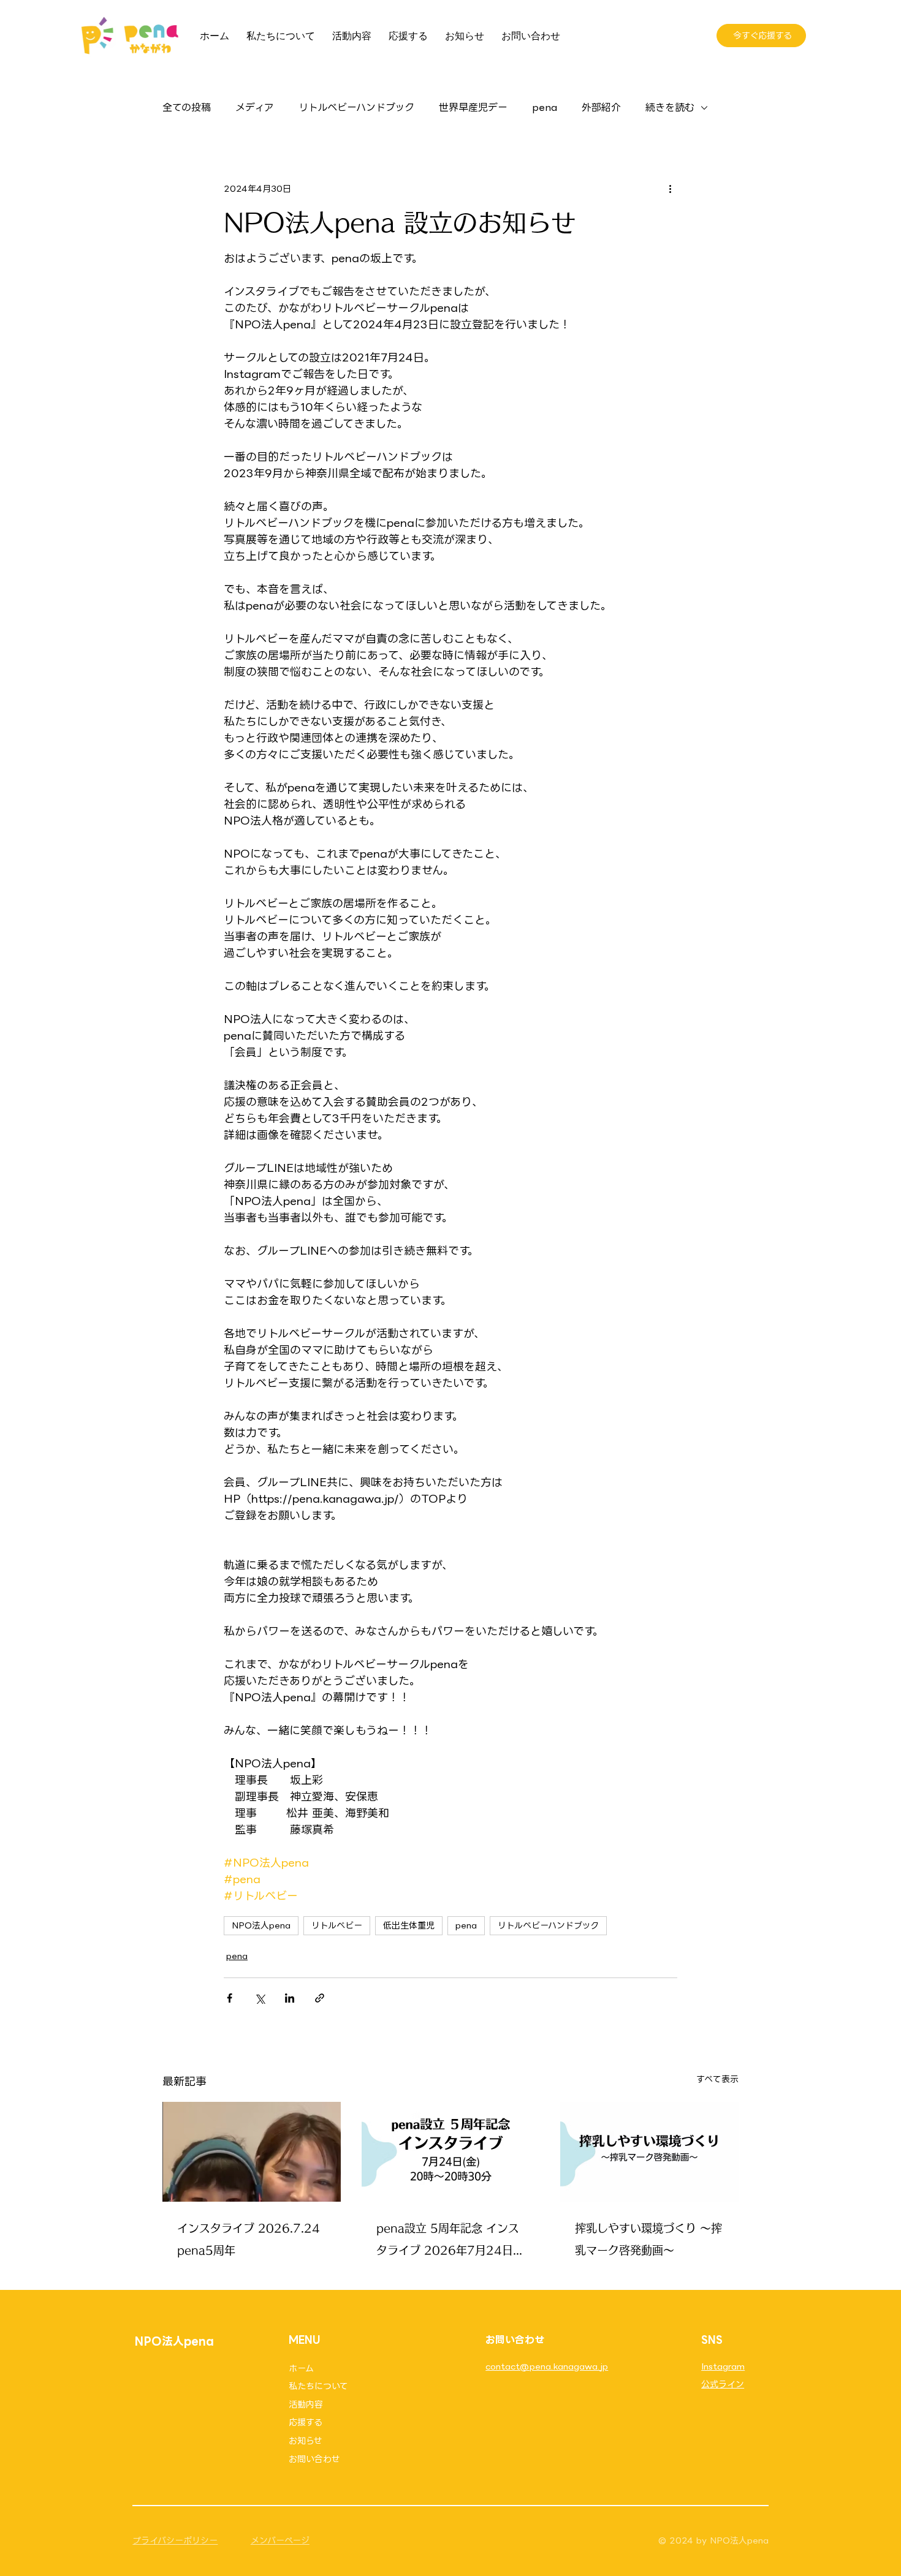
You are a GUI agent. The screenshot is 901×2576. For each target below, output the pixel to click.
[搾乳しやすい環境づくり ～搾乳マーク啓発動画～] (649, 2152)
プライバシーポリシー (175, 2540)
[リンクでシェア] (320, 1998)
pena (545, 108)
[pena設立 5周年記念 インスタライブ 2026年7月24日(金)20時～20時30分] (451, 2152)
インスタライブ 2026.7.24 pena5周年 (249, 2239)
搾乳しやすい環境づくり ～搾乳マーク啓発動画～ (648, 2239)
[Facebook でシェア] (230, 1998)
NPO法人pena (261, 1925)
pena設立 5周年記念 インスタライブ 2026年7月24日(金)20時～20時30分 (448, 2242)
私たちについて (318, 2386)
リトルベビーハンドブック (356, 108)
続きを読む (670, 108)
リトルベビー (337, 1925)
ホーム (301, 2368)
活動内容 (306, 2404)
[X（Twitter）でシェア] (260, 1998)
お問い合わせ (314, 2459)
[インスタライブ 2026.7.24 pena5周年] (252, 2152)
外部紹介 (601, 108)
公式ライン (723, 2384)
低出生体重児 (409, 1925)
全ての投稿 (187, 108)
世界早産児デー (473, 108)
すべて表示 (717, 2079)
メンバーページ (280, 2540)
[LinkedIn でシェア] (290, 1998)
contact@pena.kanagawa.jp (547, 2366)
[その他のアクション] (670, 189)
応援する (306, 2422)
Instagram (723, 2366)
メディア (255, 108)
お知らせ (306, 2441)
